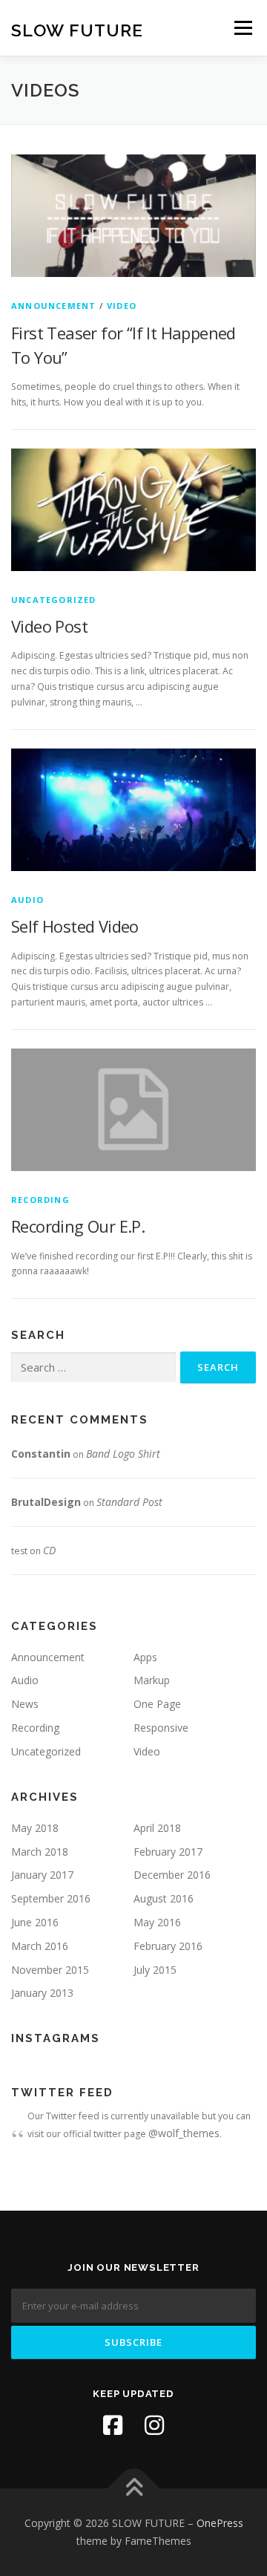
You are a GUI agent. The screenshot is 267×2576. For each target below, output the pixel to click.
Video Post (49, 626)
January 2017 (42, 1875)
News (25, 1704)
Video (122, 306)
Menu (242, 28)
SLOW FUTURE (77, 29)
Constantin (41, 1454)
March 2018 (40, 1852)
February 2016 (168, 1946)
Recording (40, 1200)
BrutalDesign (46, 1502)
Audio (27, 900)
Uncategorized (54, 600)
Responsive (161, 1728)
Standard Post (129, 1502)
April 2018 (157, 1828)
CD (49, 1550)
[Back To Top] (134, 2489)
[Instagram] (154, 2425)
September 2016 (51, 1898)
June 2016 (35, 1922)
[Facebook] (113, 2425)
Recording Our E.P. (78, 1226)
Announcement (53, 306)
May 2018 (35, 1828)
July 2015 (155, 1970)
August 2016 (164, 1898)
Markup (152, 1680)
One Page (157, 1704)
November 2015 (50, 1970)
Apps (145, 1657)
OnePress (220, 2523)
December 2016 (172, 1875)
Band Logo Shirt (123, 1454)
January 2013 (42, 1993)
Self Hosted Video (75, 926)
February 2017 (168, 1852)
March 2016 (40, 1946)
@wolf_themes (184, 2133)
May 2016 (157, 1922)
